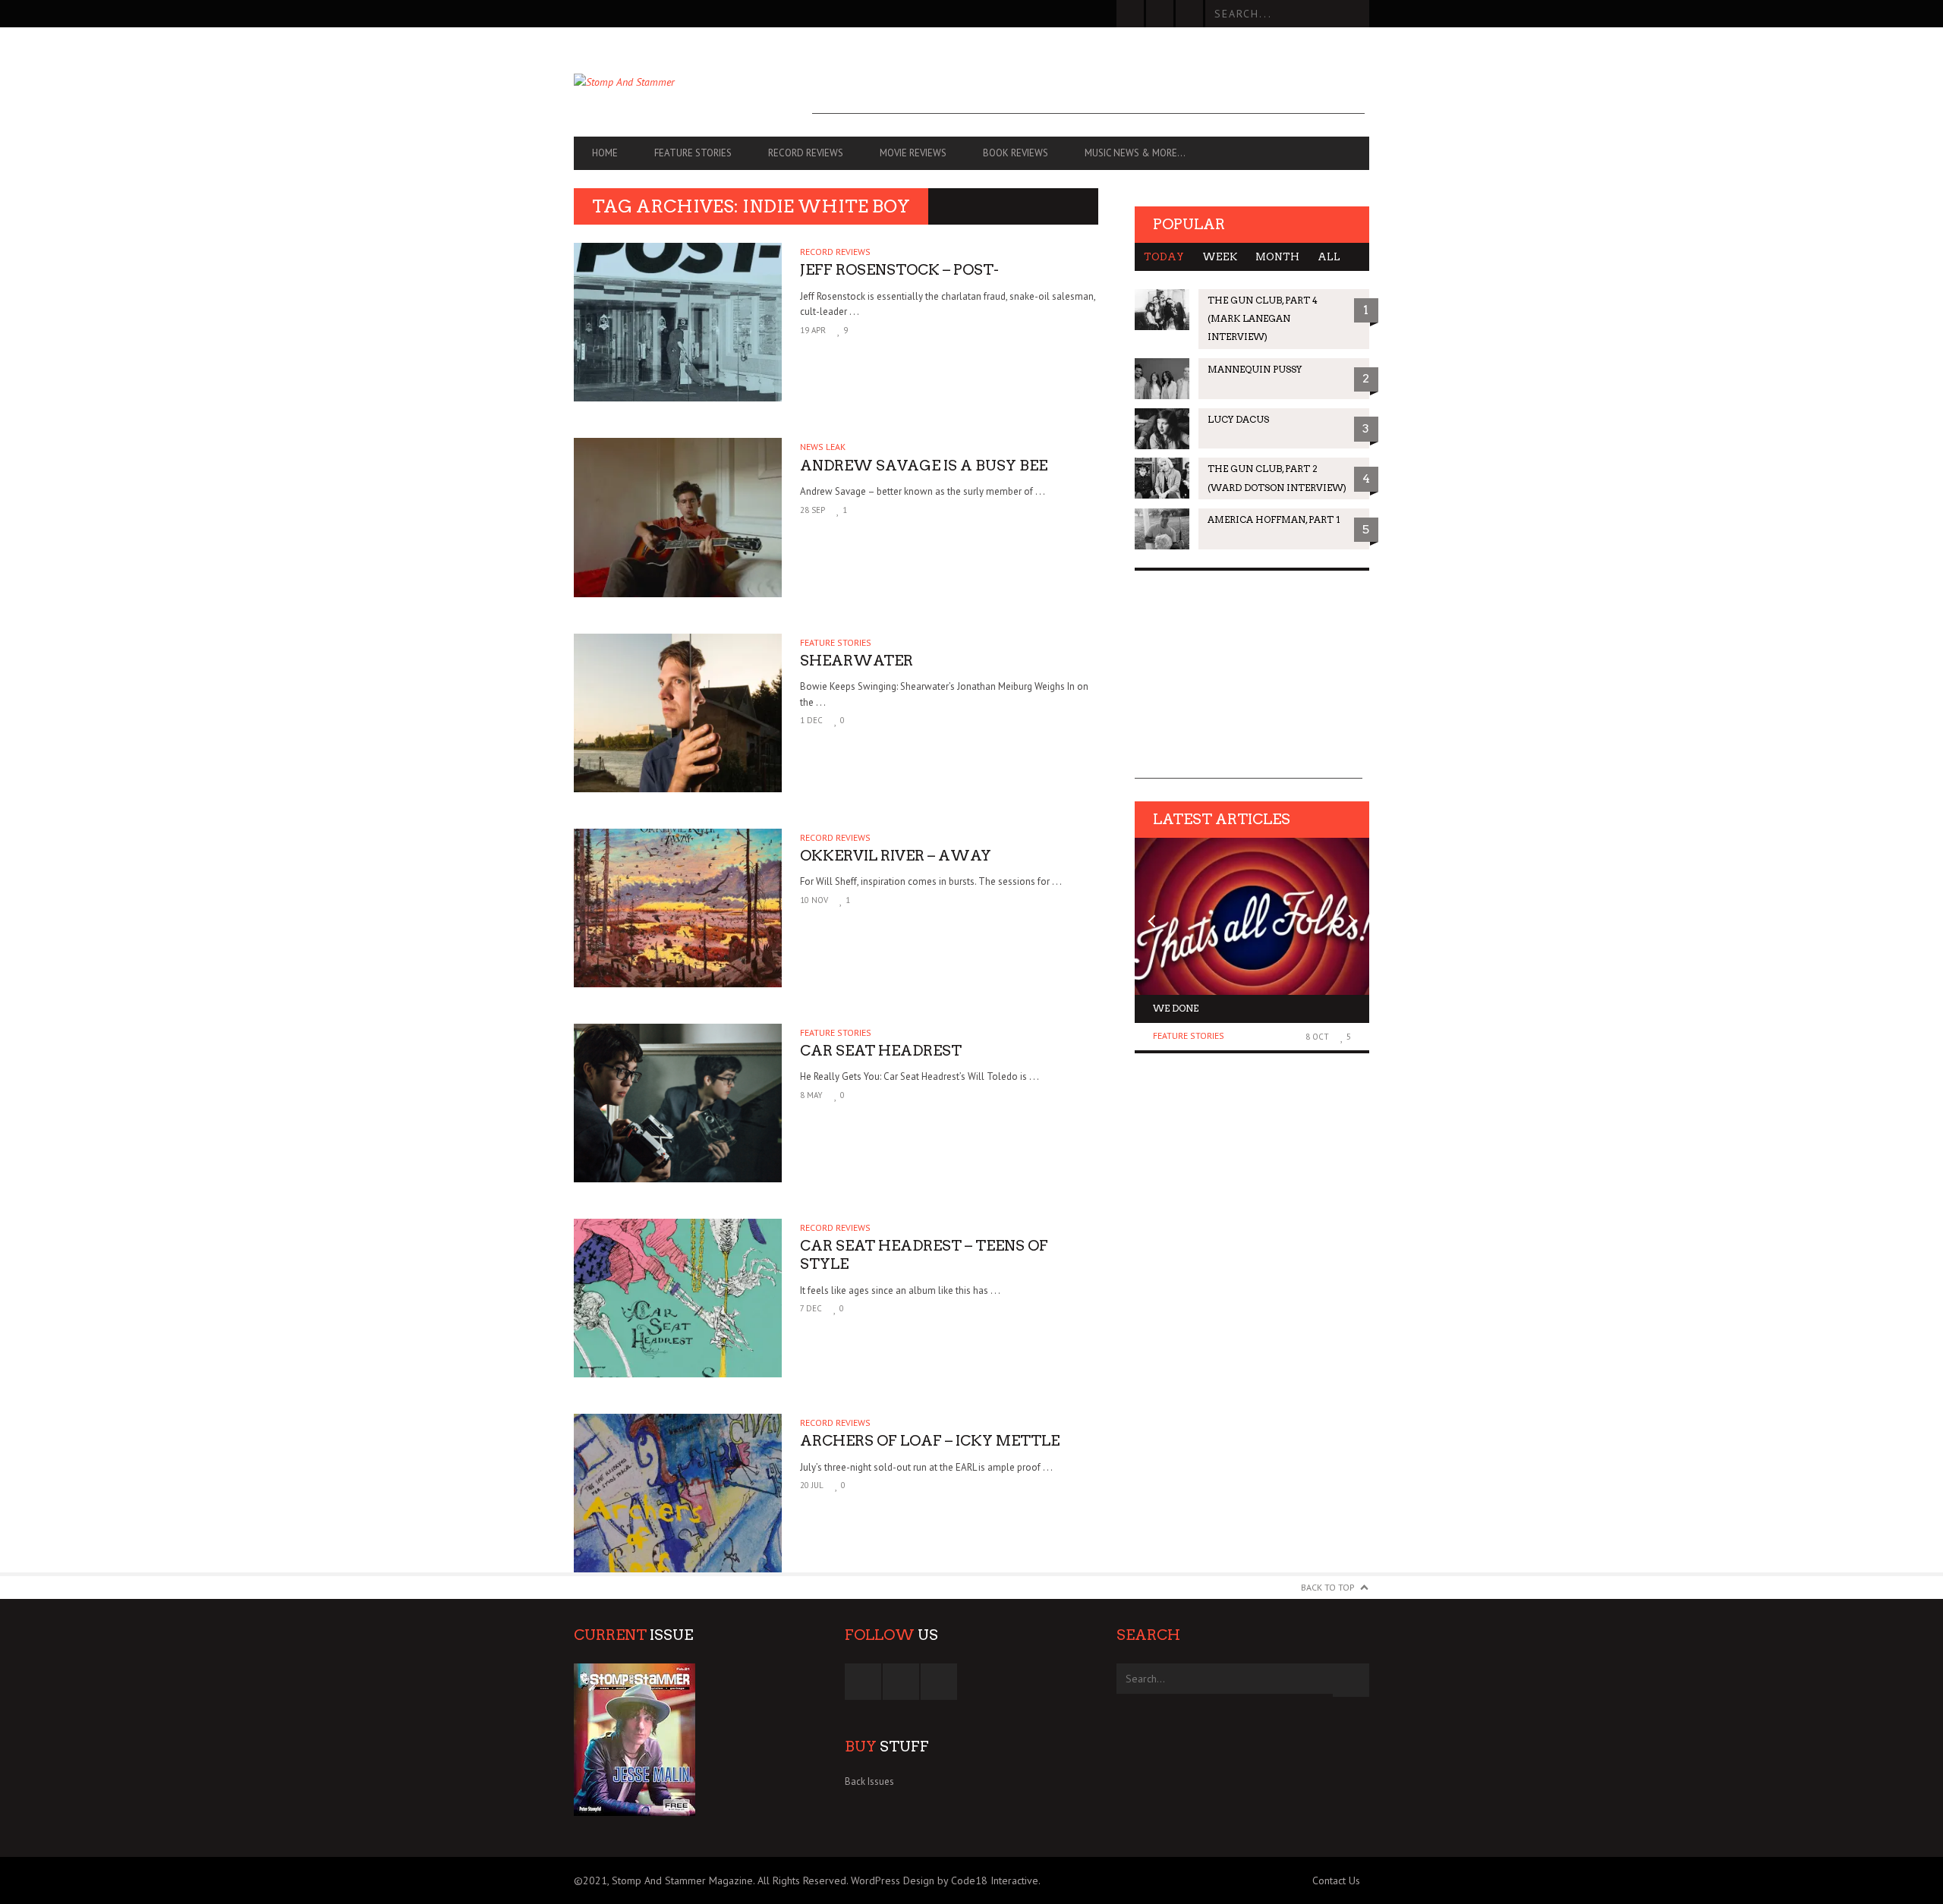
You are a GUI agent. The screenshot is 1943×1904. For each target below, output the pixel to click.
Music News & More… (1135, 153)
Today (1164, 257)
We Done (1176, 1008)
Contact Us (1336, 1880)
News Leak (823, 447)
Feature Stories (693, 153)
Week (1220, 257)
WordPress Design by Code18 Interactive (945, 1880)
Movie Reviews (913, 153)
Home (605, 153)
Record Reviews (806, 153)
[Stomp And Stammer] (693, 82)
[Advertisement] (1088, 80)
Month (1277, 257)
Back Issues (869, 1781)
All (1329, 257)
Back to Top (1328, 1587)
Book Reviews (1016, 153)
